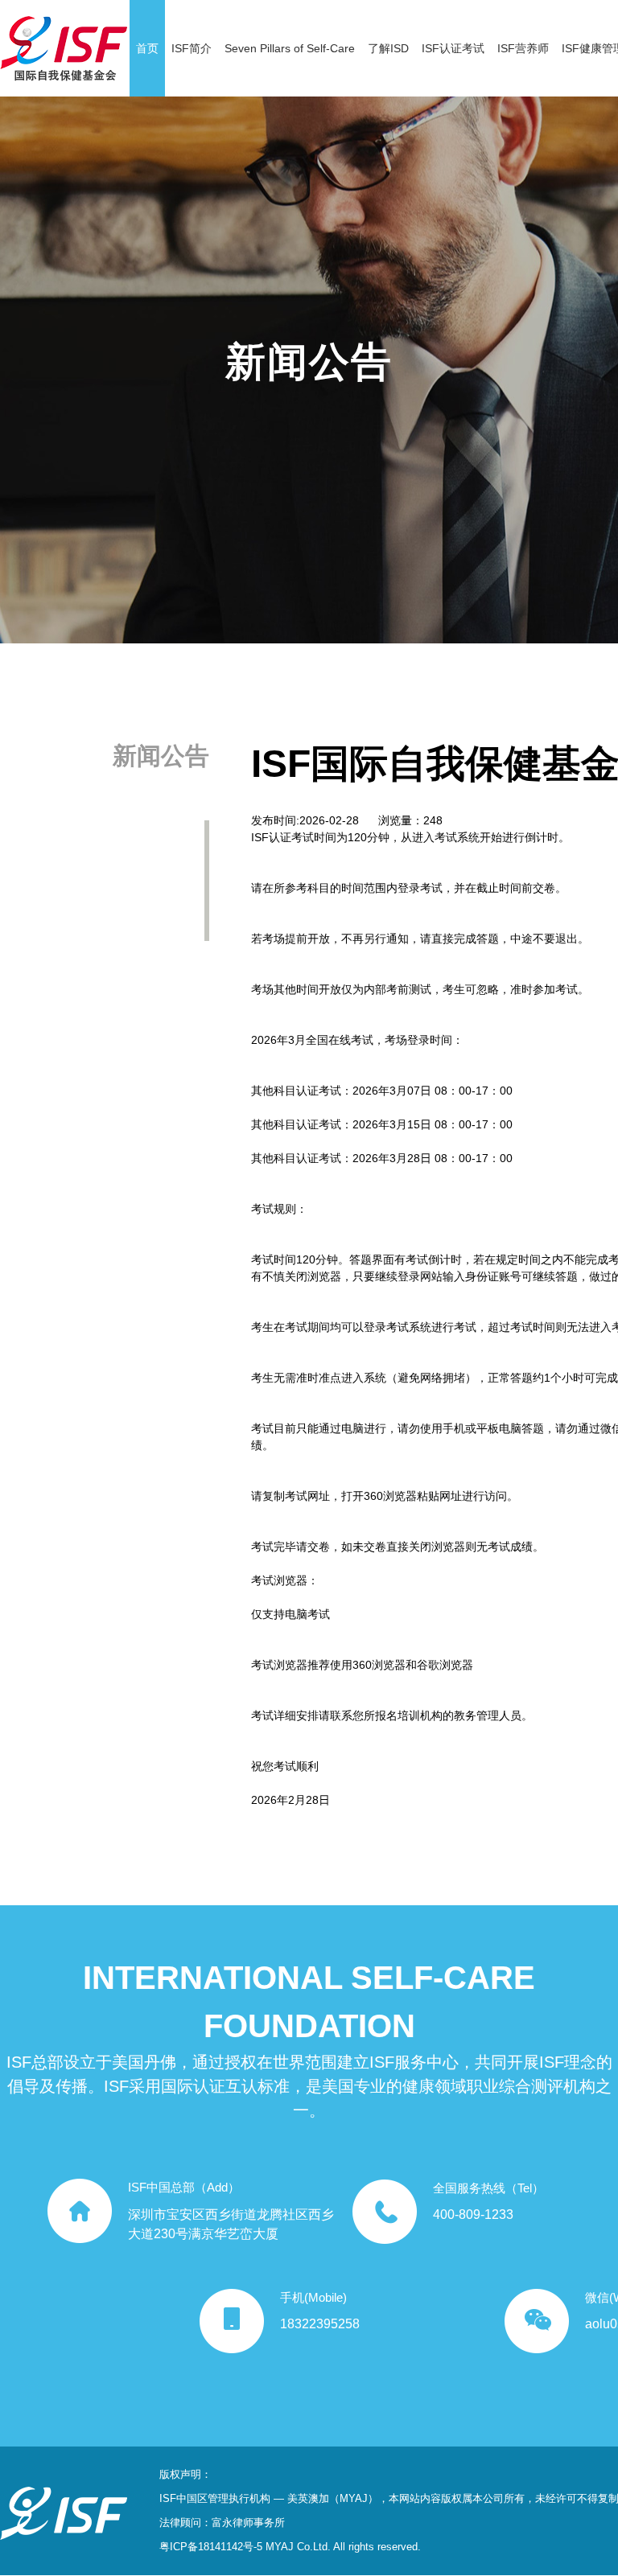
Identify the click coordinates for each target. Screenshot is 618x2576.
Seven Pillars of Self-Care (290, 48)
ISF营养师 (523, 48)
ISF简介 (192, 48)
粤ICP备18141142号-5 (211, 2547)
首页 (147, 48)
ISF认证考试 (453, 48)
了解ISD (388, 48)
